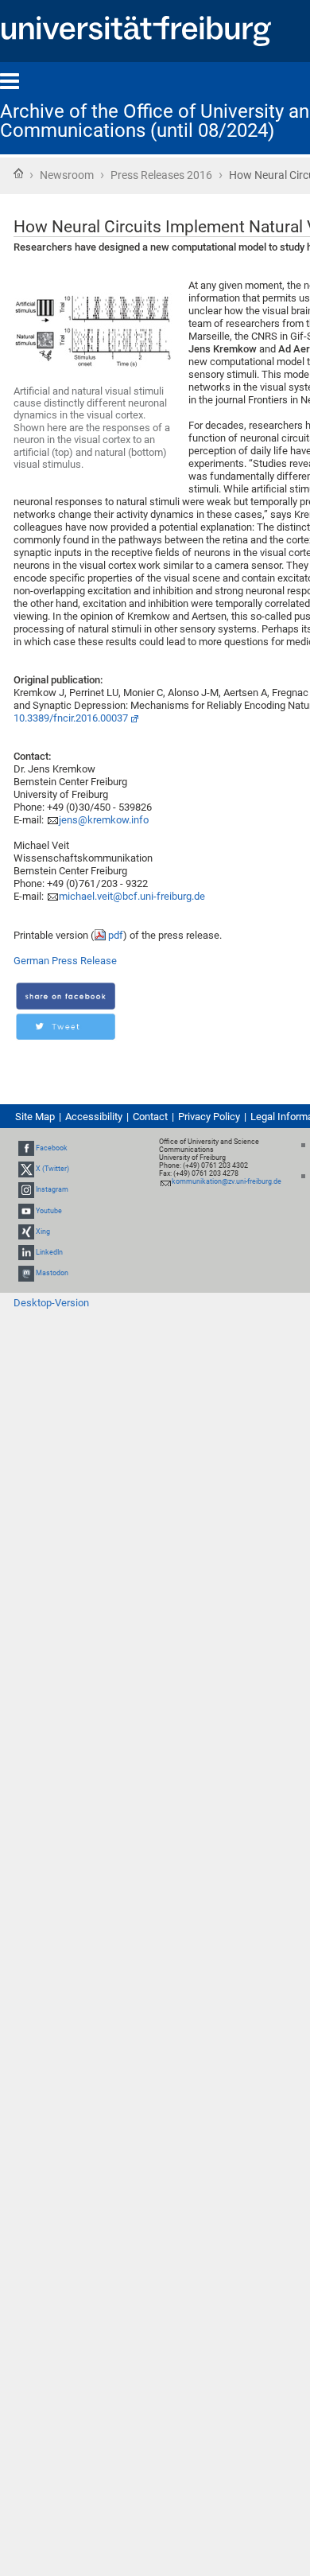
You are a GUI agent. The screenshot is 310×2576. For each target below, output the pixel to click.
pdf (116, 935)
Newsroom (67, 175)
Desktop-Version (51, 1303)
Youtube (49, 1211)
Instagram (52, 1189)
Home (18, 173)
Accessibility (94, 1117)
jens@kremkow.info (104, 820)
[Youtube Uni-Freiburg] (26, 1211)
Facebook (52, 1148)
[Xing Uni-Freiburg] (26, 1232)
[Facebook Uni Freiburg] (26, 1148)
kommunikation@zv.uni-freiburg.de (227, 1181)
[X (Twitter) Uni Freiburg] (26, 1169)
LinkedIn (49, 1252)
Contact (150, 1117)
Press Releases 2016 (161, 175)
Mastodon (52, 1273)
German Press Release (65, 961)
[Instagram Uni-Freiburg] (26, 1189)
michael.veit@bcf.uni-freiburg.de (132, 896)
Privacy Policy (209, 1117)
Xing (43, 1232)
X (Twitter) (52, 1169)
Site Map (35, 1117)
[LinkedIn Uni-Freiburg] (26, 1252)
